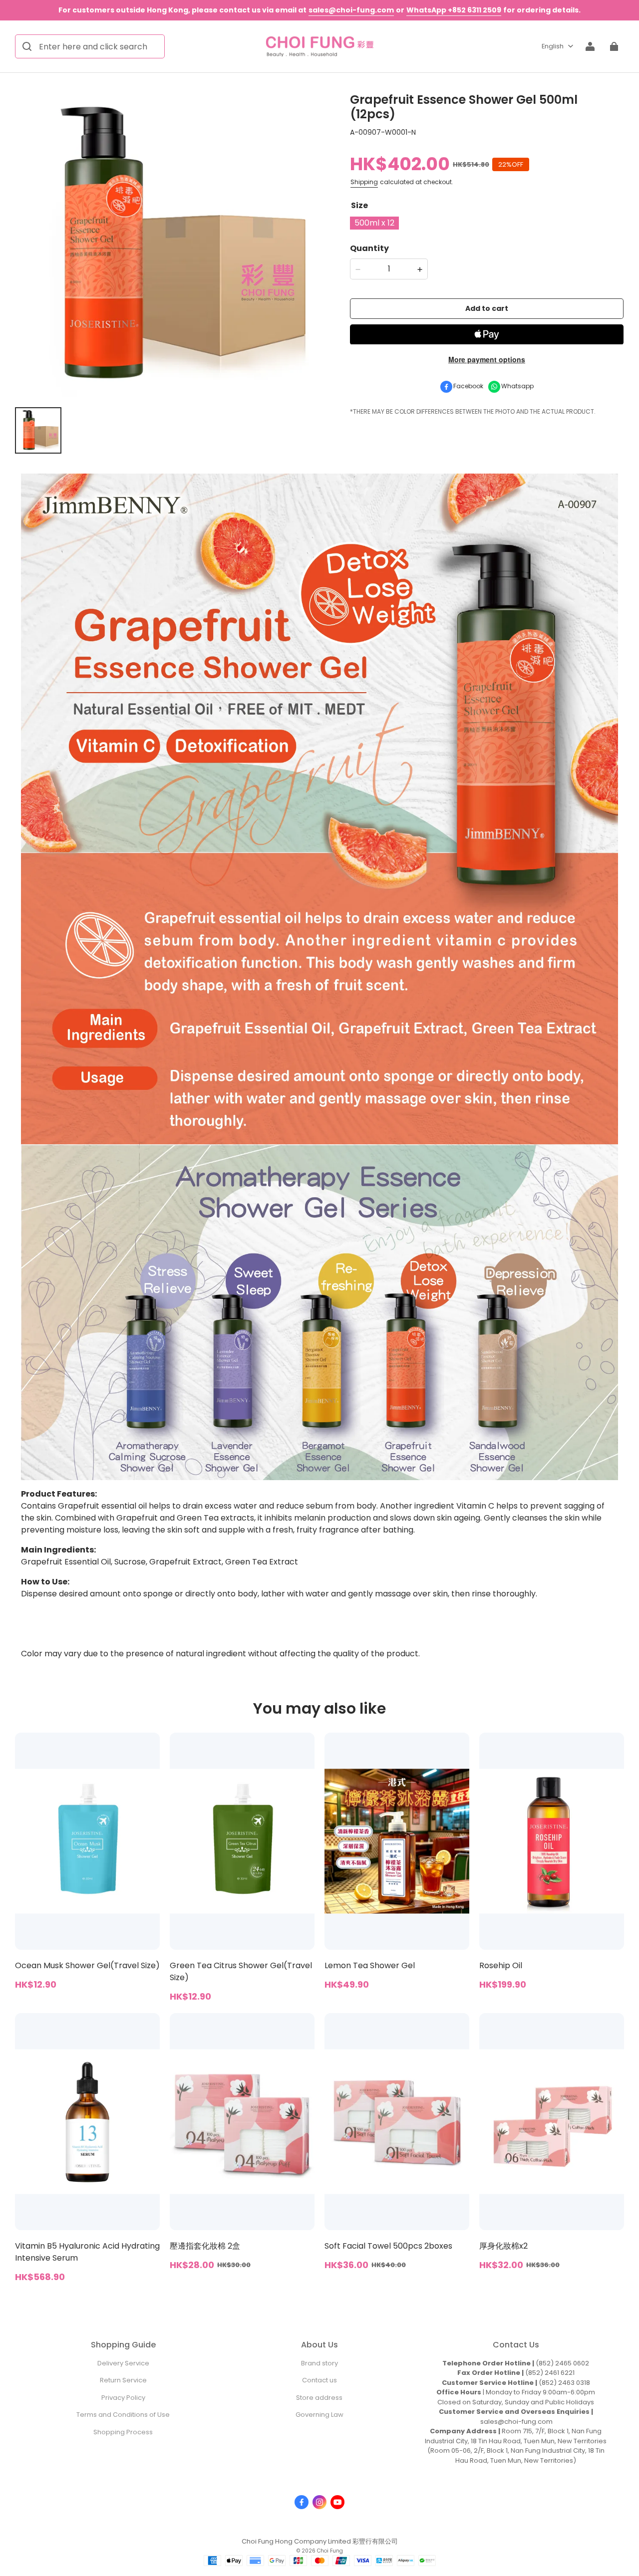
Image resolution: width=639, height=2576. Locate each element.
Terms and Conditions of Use (123, 2415)
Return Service (123, 2380)
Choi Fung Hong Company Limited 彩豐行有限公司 (320, 2541)
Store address (319, 2398)
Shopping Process (123, 2432)
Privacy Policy (123, 2398)
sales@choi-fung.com (351, 10)
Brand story (319, 2363)
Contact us (319, 2380)
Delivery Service (123, 2363)
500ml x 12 (374, 223)
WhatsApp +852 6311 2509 (454, 10)
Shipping (364, 182)
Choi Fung (330, 2551)
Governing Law (319, 2415)
